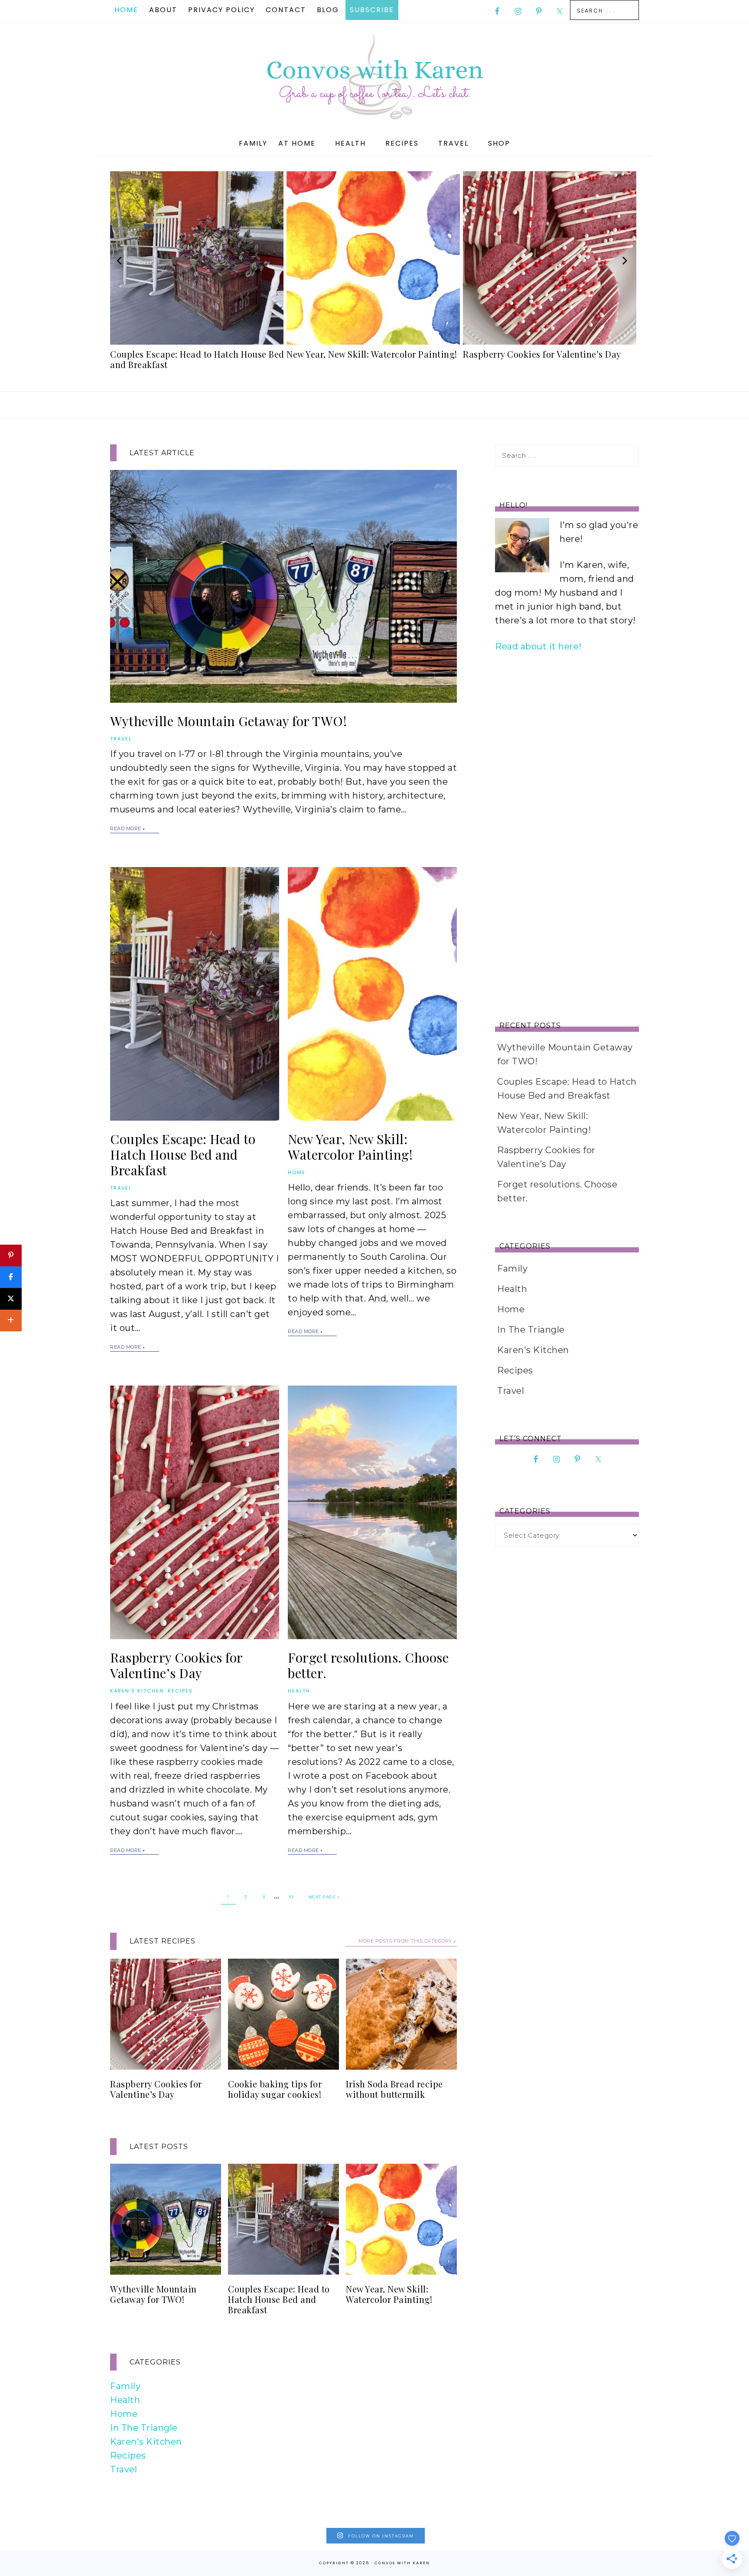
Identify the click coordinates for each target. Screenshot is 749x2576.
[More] (11, 1321)
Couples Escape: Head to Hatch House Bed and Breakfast (183, 1154)
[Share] (11, 1277)
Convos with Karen (374, 77)
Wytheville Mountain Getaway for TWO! (228, 721)
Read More (126, 828)
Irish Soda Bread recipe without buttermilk (394, 2089)
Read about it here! (538, 646)
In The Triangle (144, 2428)
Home (297, 1172)
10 (291, 1897)
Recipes (180, 1691)
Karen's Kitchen (137, 1691)
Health (299, 1691)
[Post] (11, 1299)
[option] (198, 273)
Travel (121, 739)
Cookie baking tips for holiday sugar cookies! (275, 2089)
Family (125, 2386)
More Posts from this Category (405, 1941)
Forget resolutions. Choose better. (368, 1665)
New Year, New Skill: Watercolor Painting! (350, 1147)
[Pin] (11, 1255)
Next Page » (324, 1897)
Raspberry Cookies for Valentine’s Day (176, 1665)
